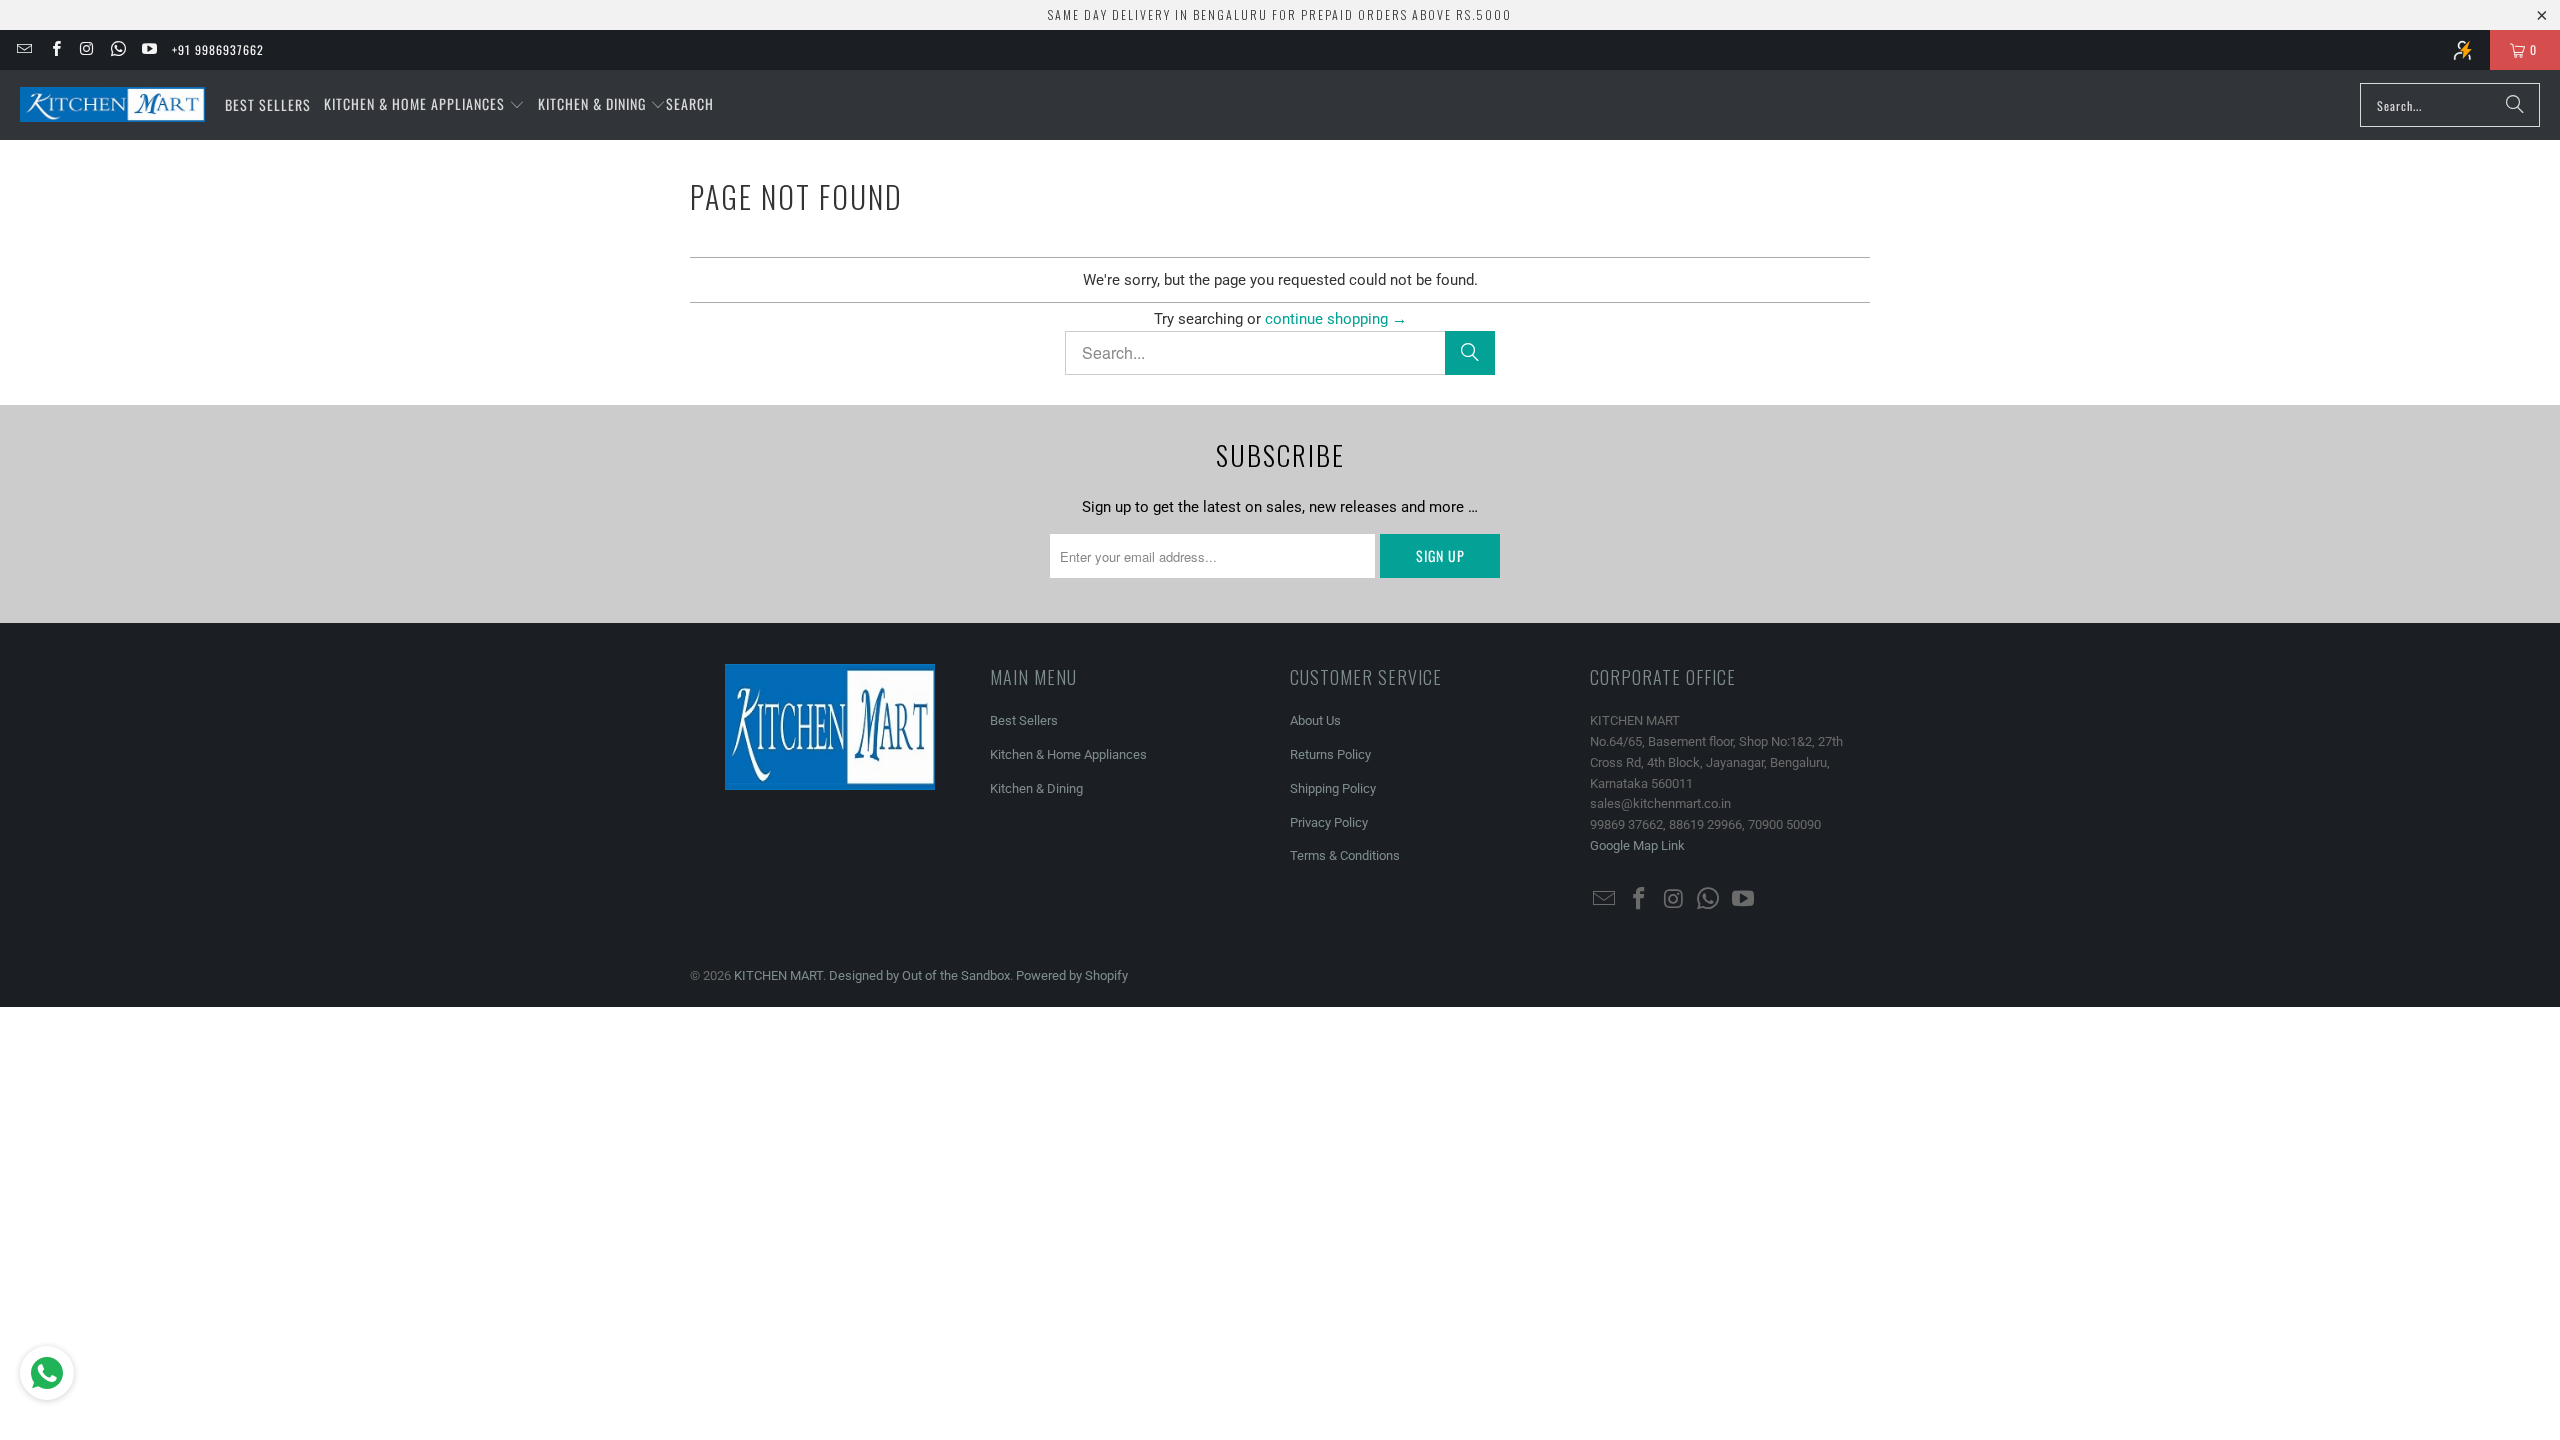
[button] (424, 105)
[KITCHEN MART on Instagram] (86, 49)
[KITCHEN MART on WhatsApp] (117, 49)
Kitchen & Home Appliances (1068, 754)
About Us (1315, 720)
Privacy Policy (1329, 822)
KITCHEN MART (778, 975)
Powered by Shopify (1072, 975)
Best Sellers (1024, 720)
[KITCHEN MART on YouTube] (148, 49)
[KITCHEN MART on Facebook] (54, 49)
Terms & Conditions (1345, 855)
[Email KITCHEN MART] (23, 49)
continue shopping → (1336, 319)
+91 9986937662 (218, 49)
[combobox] (2450, 105)
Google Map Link (1637, 845)
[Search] (2515, 105)
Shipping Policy (1333, 788)
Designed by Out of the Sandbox (919, 975)
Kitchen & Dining (1036, 788)
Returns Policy (1330, 754)
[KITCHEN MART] (112, 105)
